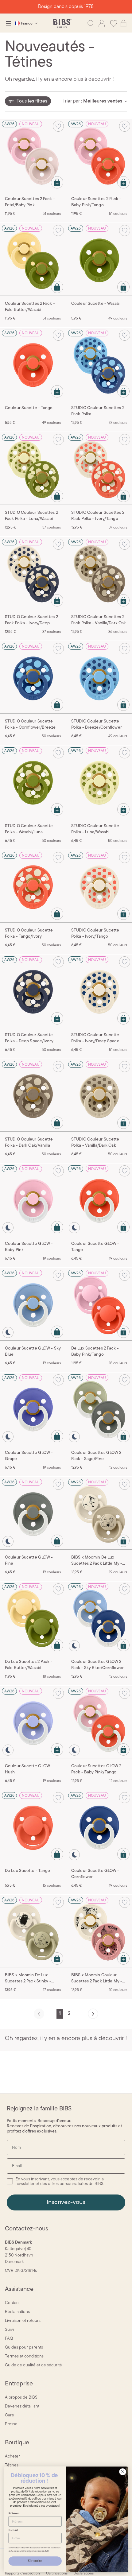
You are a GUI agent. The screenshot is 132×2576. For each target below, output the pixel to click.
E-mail (13, 2530)
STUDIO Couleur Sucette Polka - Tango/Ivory (29, 934)
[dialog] (9, 23)
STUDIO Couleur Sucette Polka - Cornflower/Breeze (30, 724)
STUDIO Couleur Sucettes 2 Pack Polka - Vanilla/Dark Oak (99, 620)
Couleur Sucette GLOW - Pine (29, 1561)
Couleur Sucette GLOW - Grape (29, 1456)
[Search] (91, 23)
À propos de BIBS (21, 2398)
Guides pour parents (24, 2347)
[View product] (57, 182)
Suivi (9, 2330)
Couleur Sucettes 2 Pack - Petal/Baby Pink (30, 202)
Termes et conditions (24, 2356)
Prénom (14, 2513)
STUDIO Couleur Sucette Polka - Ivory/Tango (95, 934)
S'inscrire (35, 2561)
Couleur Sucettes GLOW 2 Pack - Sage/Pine (96, 1456)
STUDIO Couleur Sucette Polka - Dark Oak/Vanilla (29, 1143)
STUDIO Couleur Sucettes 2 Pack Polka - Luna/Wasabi (31, 516)
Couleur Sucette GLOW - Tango (95, 1247)
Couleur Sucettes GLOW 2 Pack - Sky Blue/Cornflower (97, 1665)
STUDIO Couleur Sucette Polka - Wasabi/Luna (29, 829)
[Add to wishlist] (58, 126)
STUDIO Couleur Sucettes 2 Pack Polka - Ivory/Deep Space (31, 621)
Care (10, 2415)
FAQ (9, 2339)
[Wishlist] (114, 23)
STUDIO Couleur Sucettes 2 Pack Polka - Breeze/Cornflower (98, 412)
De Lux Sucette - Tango (27, 1871)
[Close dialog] (123, 2472)
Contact (12, 2303)
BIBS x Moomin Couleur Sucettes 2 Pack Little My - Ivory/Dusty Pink (97, 1979)
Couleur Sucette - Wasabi (96, 304)
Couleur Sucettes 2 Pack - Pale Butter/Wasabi (30, 307)
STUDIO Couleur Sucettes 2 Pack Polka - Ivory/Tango (98, 516)
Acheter (12, 2456)
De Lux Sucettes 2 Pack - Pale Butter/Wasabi (29, 1665)
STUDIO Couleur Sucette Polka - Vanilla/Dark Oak (95, 1143)
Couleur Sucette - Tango (29, 408)
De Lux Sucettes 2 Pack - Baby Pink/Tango (95, 1352)
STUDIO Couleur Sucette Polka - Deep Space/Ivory (29, 1038)
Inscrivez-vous (66, 2202)
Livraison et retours (23, 2321)
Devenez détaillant (22, 2406)
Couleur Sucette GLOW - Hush (29, 1769)
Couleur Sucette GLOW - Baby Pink (29, 1247)
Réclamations (17, 2312)
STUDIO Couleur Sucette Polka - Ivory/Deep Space (95, 1038)
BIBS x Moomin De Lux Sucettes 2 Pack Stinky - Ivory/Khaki (28, 1979)
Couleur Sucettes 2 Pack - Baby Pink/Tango (96, 202)
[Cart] (123, 23)
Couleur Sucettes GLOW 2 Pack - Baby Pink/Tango (96, 1769)
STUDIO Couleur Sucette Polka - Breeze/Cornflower (97, 724)
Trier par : (72, 101)
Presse (11, 2424)
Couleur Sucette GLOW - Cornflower (95, 1874)
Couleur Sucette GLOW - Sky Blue (33, 1352)
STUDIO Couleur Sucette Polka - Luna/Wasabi (95, 829)
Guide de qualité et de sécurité (33, 2365)
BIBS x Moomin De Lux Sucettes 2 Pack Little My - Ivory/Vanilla (97, 1561)
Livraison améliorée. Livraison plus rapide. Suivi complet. (66, 7)
